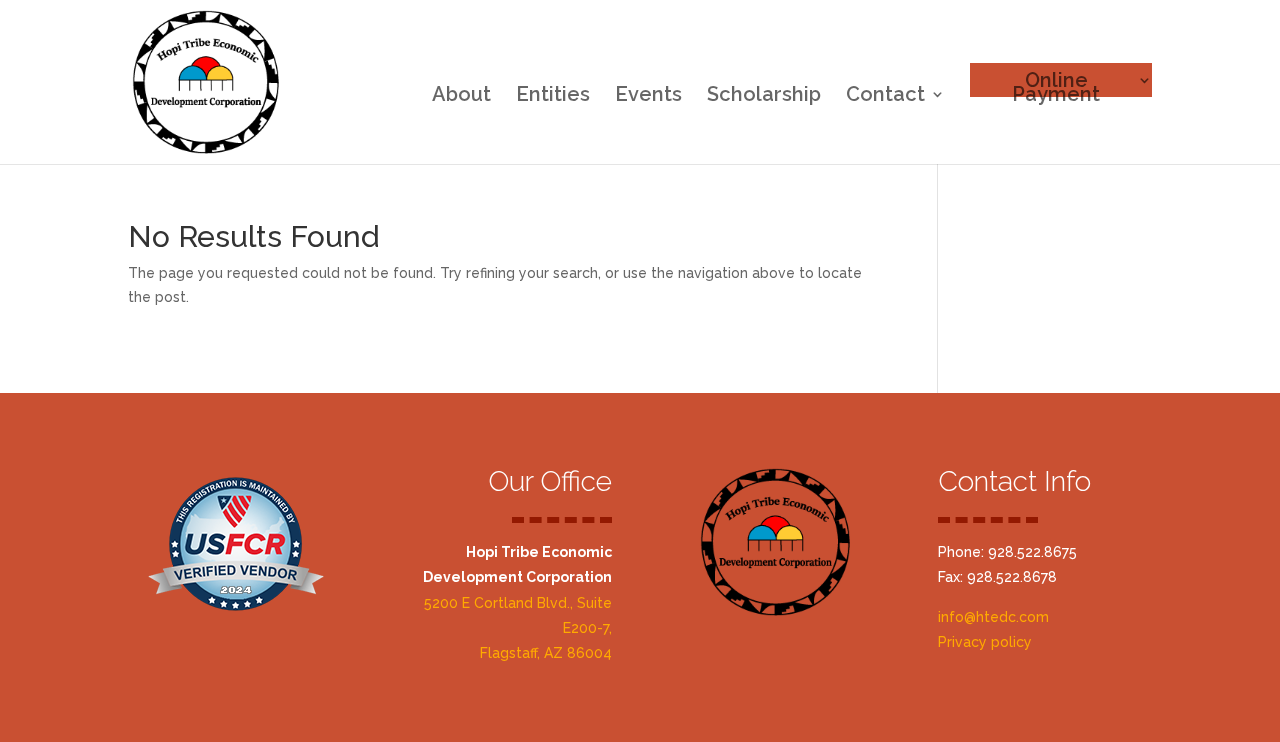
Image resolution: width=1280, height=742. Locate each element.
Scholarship (764, 96)
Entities (553, 96)
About (461, 96)
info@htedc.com (993, 617)
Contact (885, 96)
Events (648, 96)
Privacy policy (985, 642)
